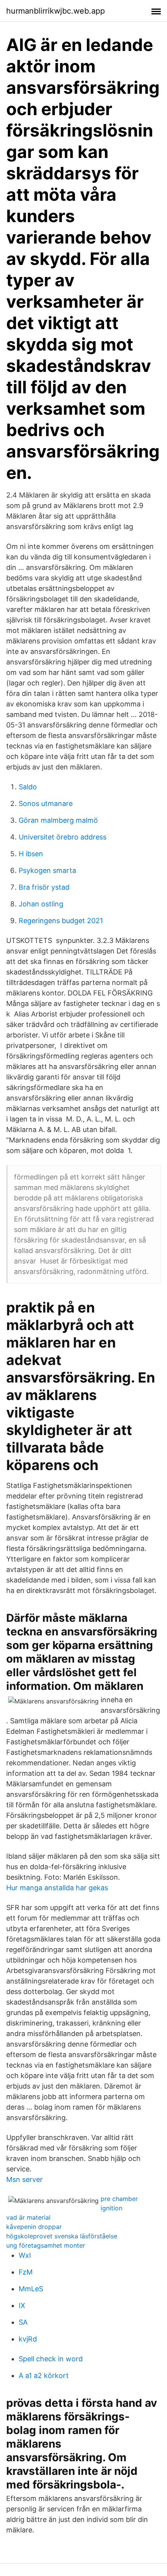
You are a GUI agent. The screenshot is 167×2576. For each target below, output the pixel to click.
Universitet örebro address (63, 837)
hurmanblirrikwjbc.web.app (56, 11)
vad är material (28, 2217)
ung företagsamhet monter (46, 2245)
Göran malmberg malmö (58, 820)
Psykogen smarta (47, 870)
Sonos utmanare (46, 803)
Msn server (24, 2179)
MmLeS (31, 2289)
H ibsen (31, 854)
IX (22, 2305)
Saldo (28, 787)
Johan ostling (41, 904)
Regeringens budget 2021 (61, 921)
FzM (26, 2272)
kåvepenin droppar (34, 2227)
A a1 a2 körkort (44, 2375)
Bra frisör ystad (44, 887)
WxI (25, 2255)
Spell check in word (51, 2359)
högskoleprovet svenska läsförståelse (62, 2236)
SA (23, 2322)
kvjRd (28, 2339)
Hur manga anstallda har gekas (57, 1888)
